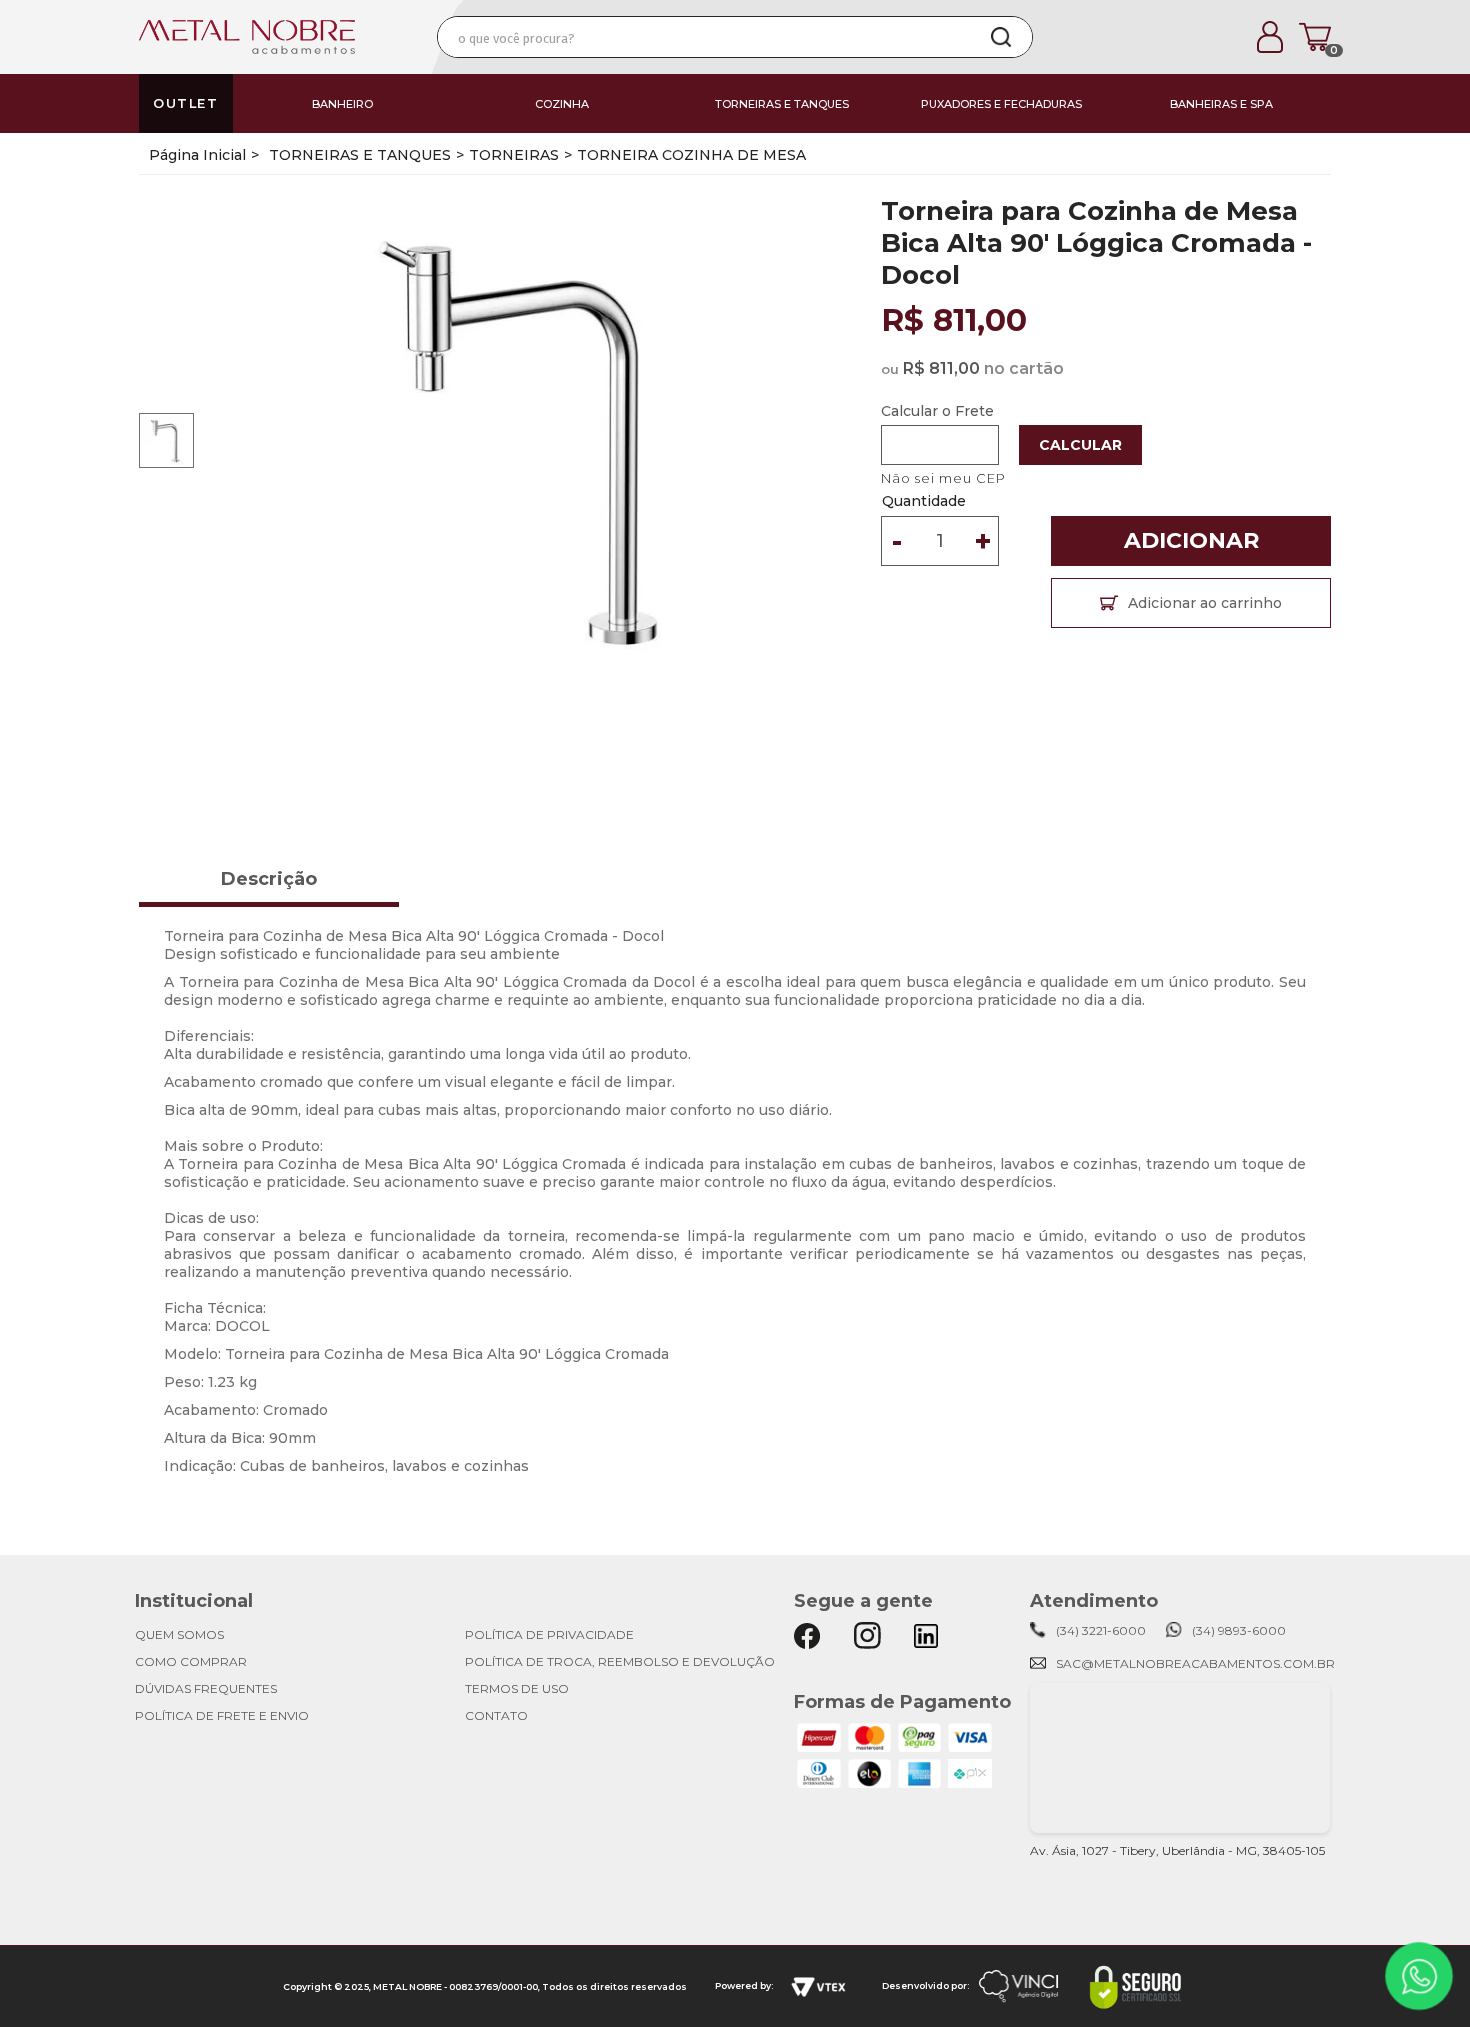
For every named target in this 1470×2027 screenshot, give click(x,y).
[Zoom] (166, 439)
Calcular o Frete (937, 411)
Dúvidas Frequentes (206, 1688)
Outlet (186, 103)
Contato (496, 1715)
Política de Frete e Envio (222, 1715)
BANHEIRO (342, 104)
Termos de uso (517, 1688)
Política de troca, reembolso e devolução (620, 1661)
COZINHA (562, 104)
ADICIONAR (1191, 540)
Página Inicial (197, 155)
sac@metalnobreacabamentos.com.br (1195, 1663)
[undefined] (535, 440)
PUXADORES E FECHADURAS (1001, 104)
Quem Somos (179, 1634)
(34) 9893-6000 (1239, 1630)
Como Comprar (191, 1661)
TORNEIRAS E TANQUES (782, 104)
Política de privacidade (549, 1634)
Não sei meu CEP (943, 478)
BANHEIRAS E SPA (1221, 104)
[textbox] (704, 37)
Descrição (269, 879)
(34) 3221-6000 (1101, 1630)
